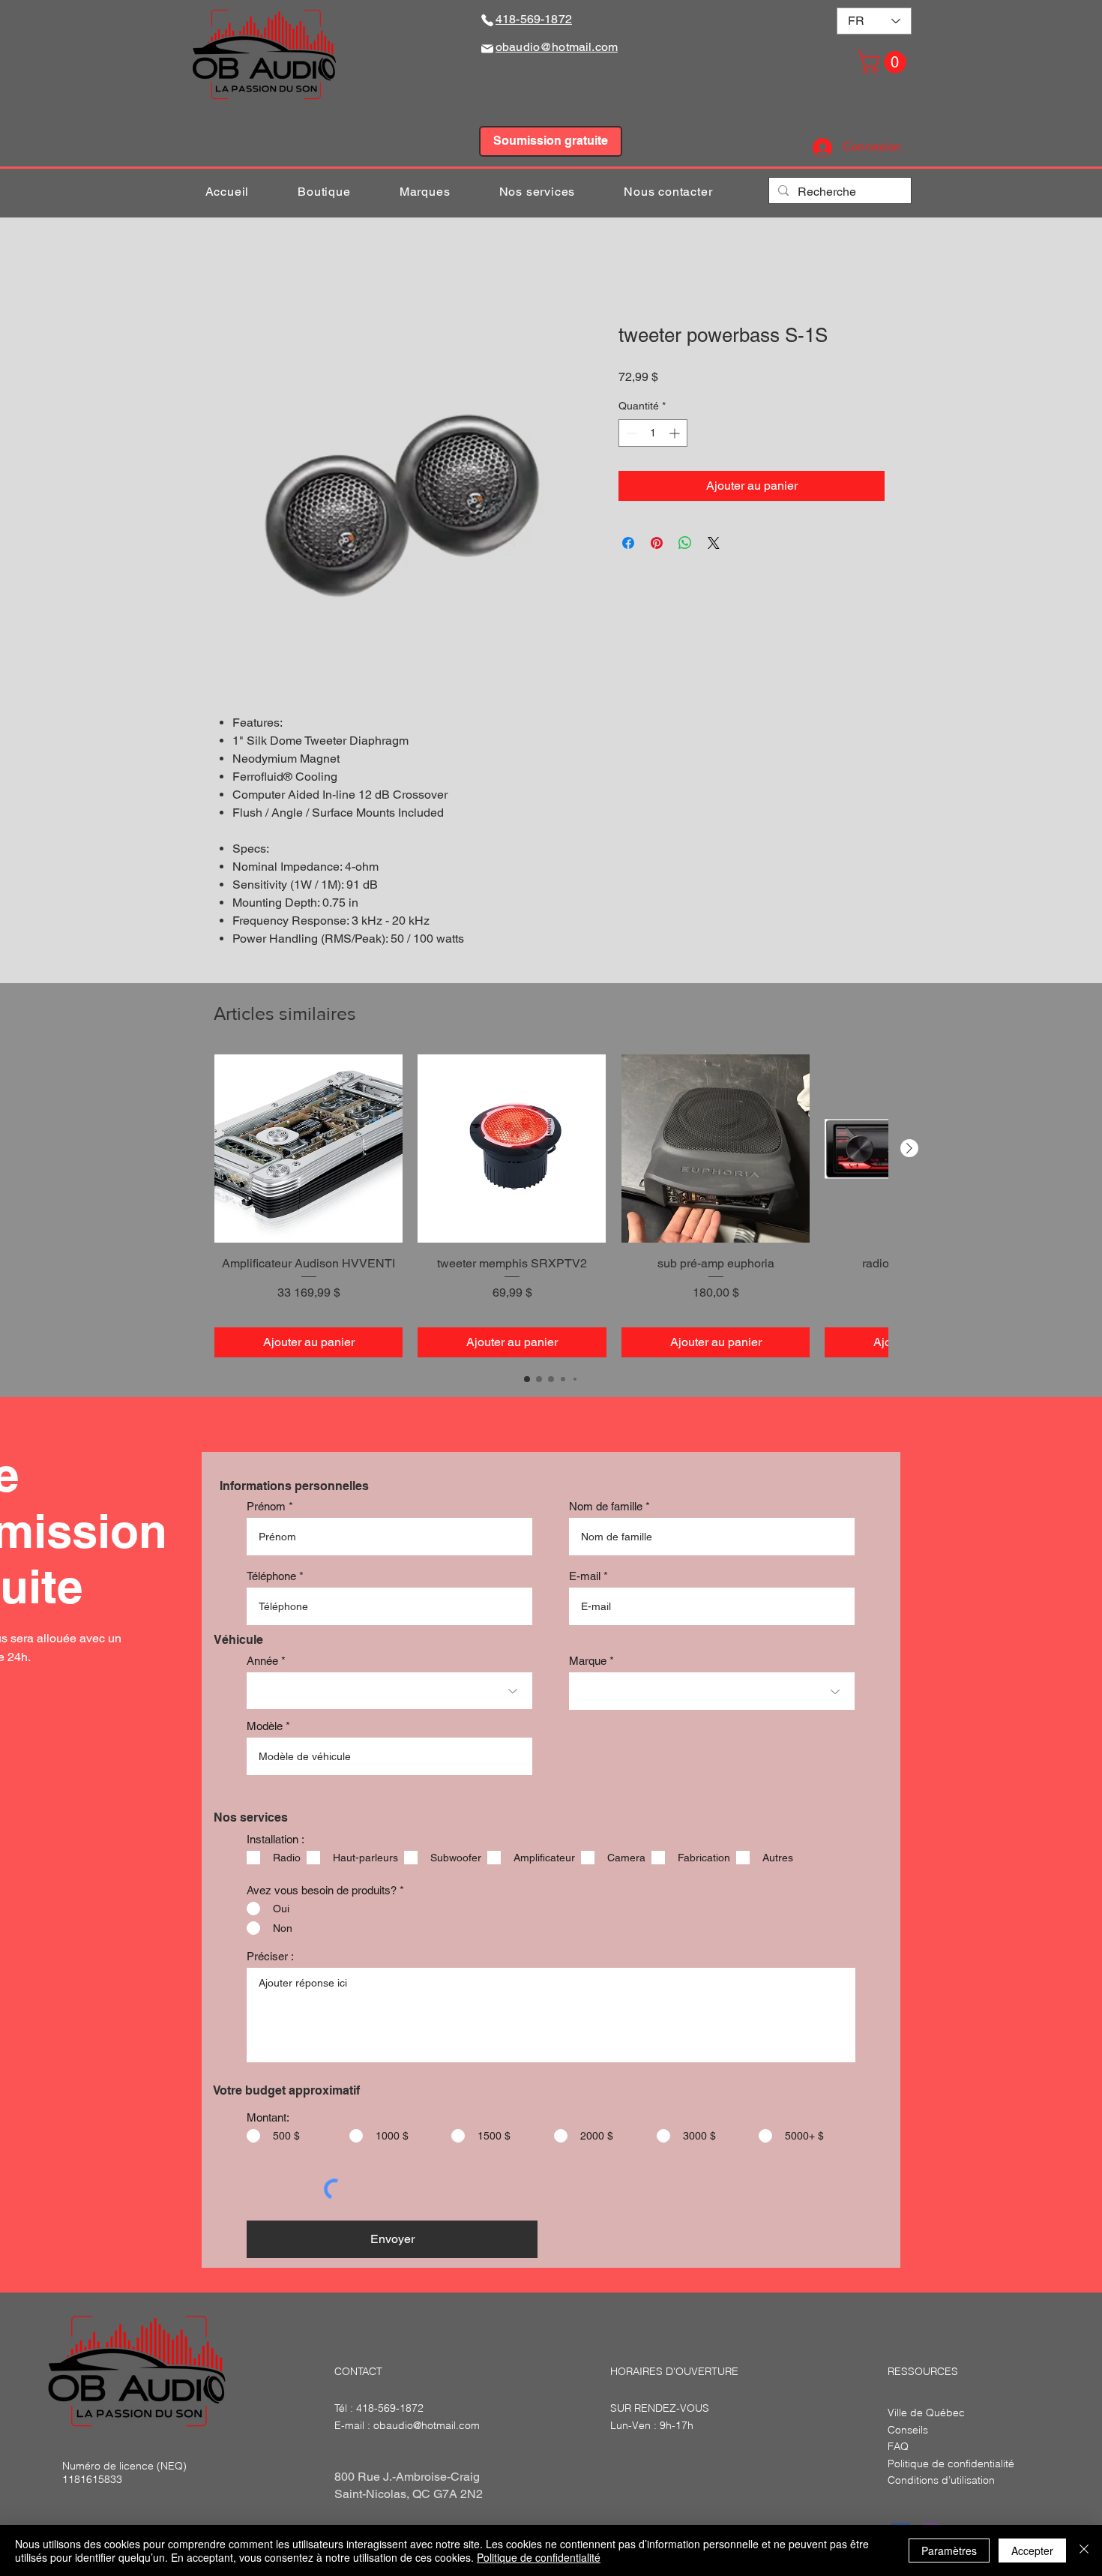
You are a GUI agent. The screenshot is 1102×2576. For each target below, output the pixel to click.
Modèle (265, 1727)
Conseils (908, 2431)
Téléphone (271, 1577)
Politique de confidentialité (539, 2557)
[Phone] (487, 20)
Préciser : (270, 1958)
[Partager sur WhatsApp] (685, 544)
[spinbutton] (653, 435)
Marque (588, 1662)
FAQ (898, 2448)
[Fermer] (1084, 2551)
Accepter (1032, 2551)
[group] (551, 1207)
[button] (884, 62)
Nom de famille (606, 1508)
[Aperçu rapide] (308, 1150)
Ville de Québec (926, 2414)
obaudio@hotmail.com (427, 2426)
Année (262, 1662)
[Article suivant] (909, 1150)
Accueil (237, 271)
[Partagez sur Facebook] (628, 544)
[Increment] (676, 435)
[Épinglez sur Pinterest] (657, 544)
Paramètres (949, 2551)
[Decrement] (630, 435)
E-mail (585, 1577)
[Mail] (487, 48)
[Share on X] (714, 544)
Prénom (266, 1508)
